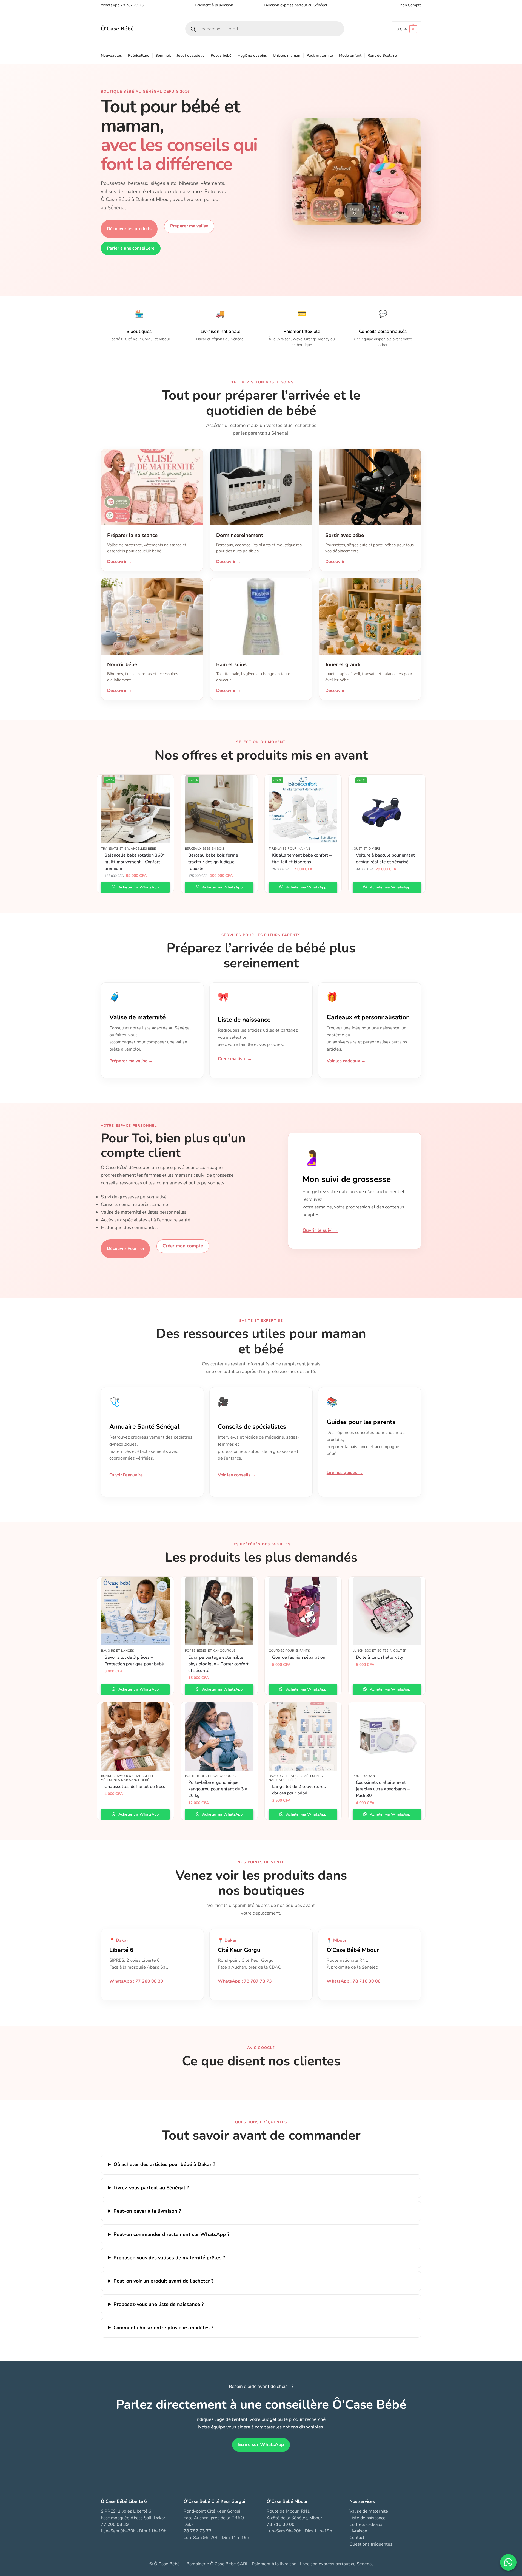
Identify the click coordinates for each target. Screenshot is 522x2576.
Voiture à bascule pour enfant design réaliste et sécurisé (385, 859)
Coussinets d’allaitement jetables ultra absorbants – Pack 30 (383, 1789)
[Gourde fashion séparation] (303, 1611)
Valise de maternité (369, 2511)
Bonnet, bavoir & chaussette (128, 1776)
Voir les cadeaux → (346, 1061)
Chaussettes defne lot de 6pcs (135, 1787)
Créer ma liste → (235, 1059)
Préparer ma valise (189, 226)
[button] (407, 29)
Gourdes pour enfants (289, 1651)
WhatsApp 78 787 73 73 (122, 5)
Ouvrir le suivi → (320, 1230)
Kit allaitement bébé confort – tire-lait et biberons (302, 859)
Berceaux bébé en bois (205, 849)
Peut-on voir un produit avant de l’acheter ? (163, 2281)
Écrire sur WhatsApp (261, 2445)
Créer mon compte (183, 1246)
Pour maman (364, 1776)
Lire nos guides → (345, 1473)
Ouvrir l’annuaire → (129, 1475)
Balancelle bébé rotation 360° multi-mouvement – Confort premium (135, 862)
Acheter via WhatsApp (138, 887)
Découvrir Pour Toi (125, 1249)
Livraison (358, 2531)
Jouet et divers (367, 849)
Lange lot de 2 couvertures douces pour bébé (299, 1790)
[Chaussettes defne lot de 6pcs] (135, 1736)
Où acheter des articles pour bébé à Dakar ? (164, 2164)
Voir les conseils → (237, 1475)
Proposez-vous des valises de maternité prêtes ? (169, 2258)
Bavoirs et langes (118, 1651)
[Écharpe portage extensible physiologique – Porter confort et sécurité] (219, 1611)
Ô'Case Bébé (117, 29)
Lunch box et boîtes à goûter (380, 1651)
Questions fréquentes (371, 2544)
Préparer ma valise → (131, 1061)
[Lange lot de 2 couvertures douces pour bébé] (303, 1736)
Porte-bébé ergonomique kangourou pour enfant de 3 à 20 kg (218, 1789)
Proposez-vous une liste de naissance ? (159, 2304)
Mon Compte (410, 5)
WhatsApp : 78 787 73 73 (245, 1981)
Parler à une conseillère (131, 248)
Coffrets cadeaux (366, 2524)
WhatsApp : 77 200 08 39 (136, 1981)
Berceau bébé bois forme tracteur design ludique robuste (213, 862)
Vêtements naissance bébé (125, 1780)
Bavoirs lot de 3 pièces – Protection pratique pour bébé (134, 1661)
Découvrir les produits (129, 229)
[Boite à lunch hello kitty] (387, 1611)
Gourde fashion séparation (299, 1657)
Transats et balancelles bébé (129, 849)
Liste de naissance (367, 2518)
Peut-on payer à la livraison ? (147, 2211)
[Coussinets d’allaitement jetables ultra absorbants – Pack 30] (387, 1736)
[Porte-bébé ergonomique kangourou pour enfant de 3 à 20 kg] (219, 1736)
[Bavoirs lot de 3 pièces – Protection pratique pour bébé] (135, 1611)
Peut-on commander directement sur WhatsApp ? (171, 2234)
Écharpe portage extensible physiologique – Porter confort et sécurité (218, 1664)
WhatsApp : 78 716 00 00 (354, 1981)
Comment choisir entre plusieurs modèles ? (163, 2328)
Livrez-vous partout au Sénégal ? (151, 2188)
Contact (357, 2538)
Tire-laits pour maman (290, 849)
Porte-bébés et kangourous (211, 1651)
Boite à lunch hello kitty (380, 1657)
